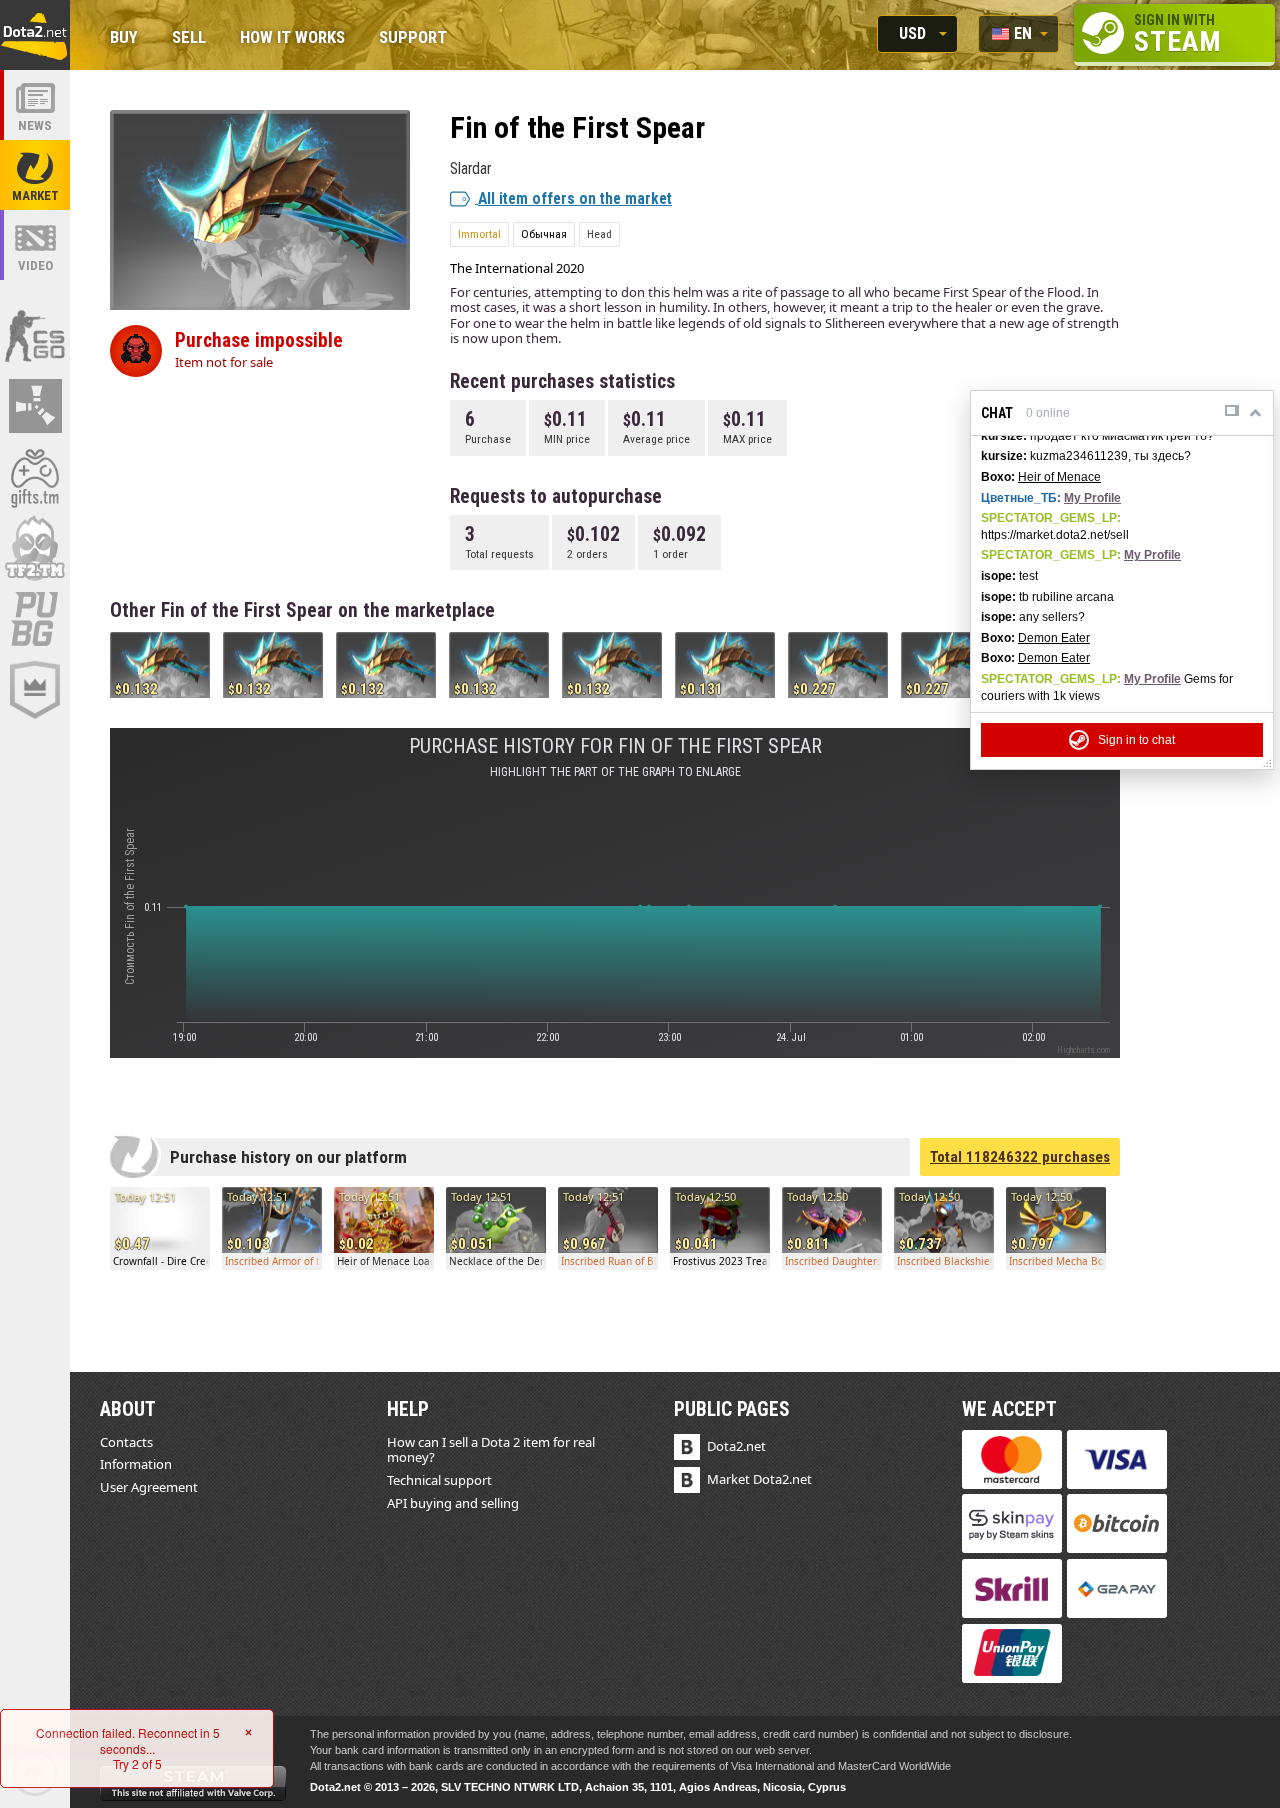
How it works (292, 38)
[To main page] (35, 35)
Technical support (439, 1480)
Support (413, 38)
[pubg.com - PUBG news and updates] (35, 619)
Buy (124, 38)
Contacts (126, 1442)
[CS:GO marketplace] (35, 335)
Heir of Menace (1059, 477)
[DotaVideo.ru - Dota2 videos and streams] (35, 245)
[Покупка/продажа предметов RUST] (35, 406)
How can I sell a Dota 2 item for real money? (491, 1449)
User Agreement (149, 1487)
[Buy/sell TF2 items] (35, 548)
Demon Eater (1054, 638)
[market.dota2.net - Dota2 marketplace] (35, 175)
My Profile (1092, 498)
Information (136, 1464)
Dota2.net (736, 1446)
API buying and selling (453, 1503)
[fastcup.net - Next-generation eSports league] (35, 690)
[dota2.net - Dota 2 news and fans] (35, 105)
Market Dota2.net (759, 1479)
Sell (189, 38)
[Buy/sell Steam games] (35, 477)
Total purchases (1020, 1157)
